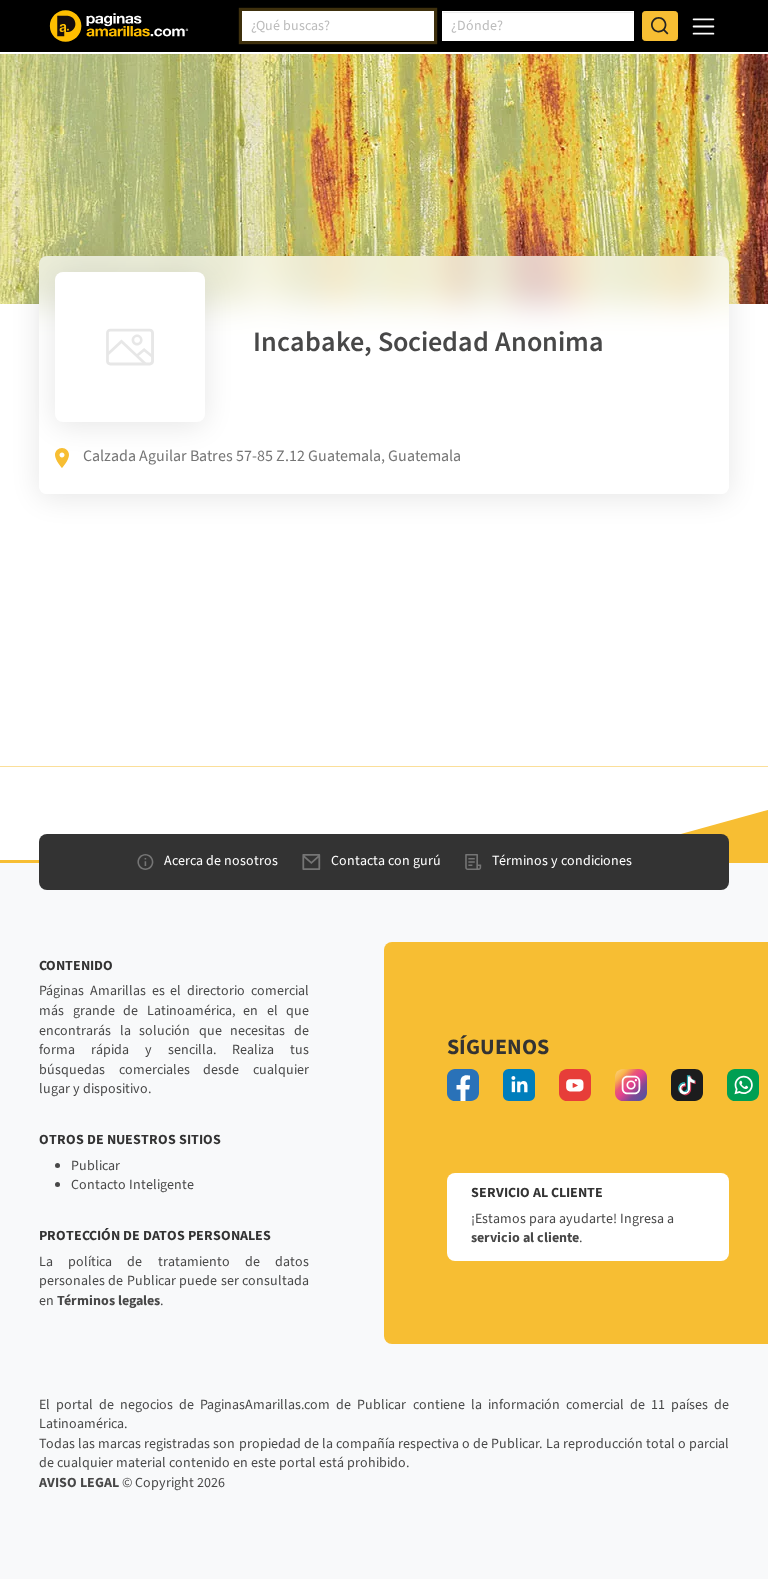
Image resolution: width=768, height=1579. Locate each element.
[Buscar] (660, 26)
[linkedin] (519, 1085)
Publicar (95, 1166)
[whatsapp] (743, 1085)
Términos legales (108, 1301)
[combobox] (338, 26)
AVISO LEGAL (79, 1483)
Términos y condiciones (562, 861)
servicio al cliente (525, 1238)
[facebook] (463, 1085)
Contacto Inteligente (132, 1185)
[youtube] (575, 1085)
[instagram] (631, 1085)
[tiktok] (687, 1085)
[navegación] (703, 26)
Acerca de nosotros (221, 861)
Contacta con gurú (386, 861)
